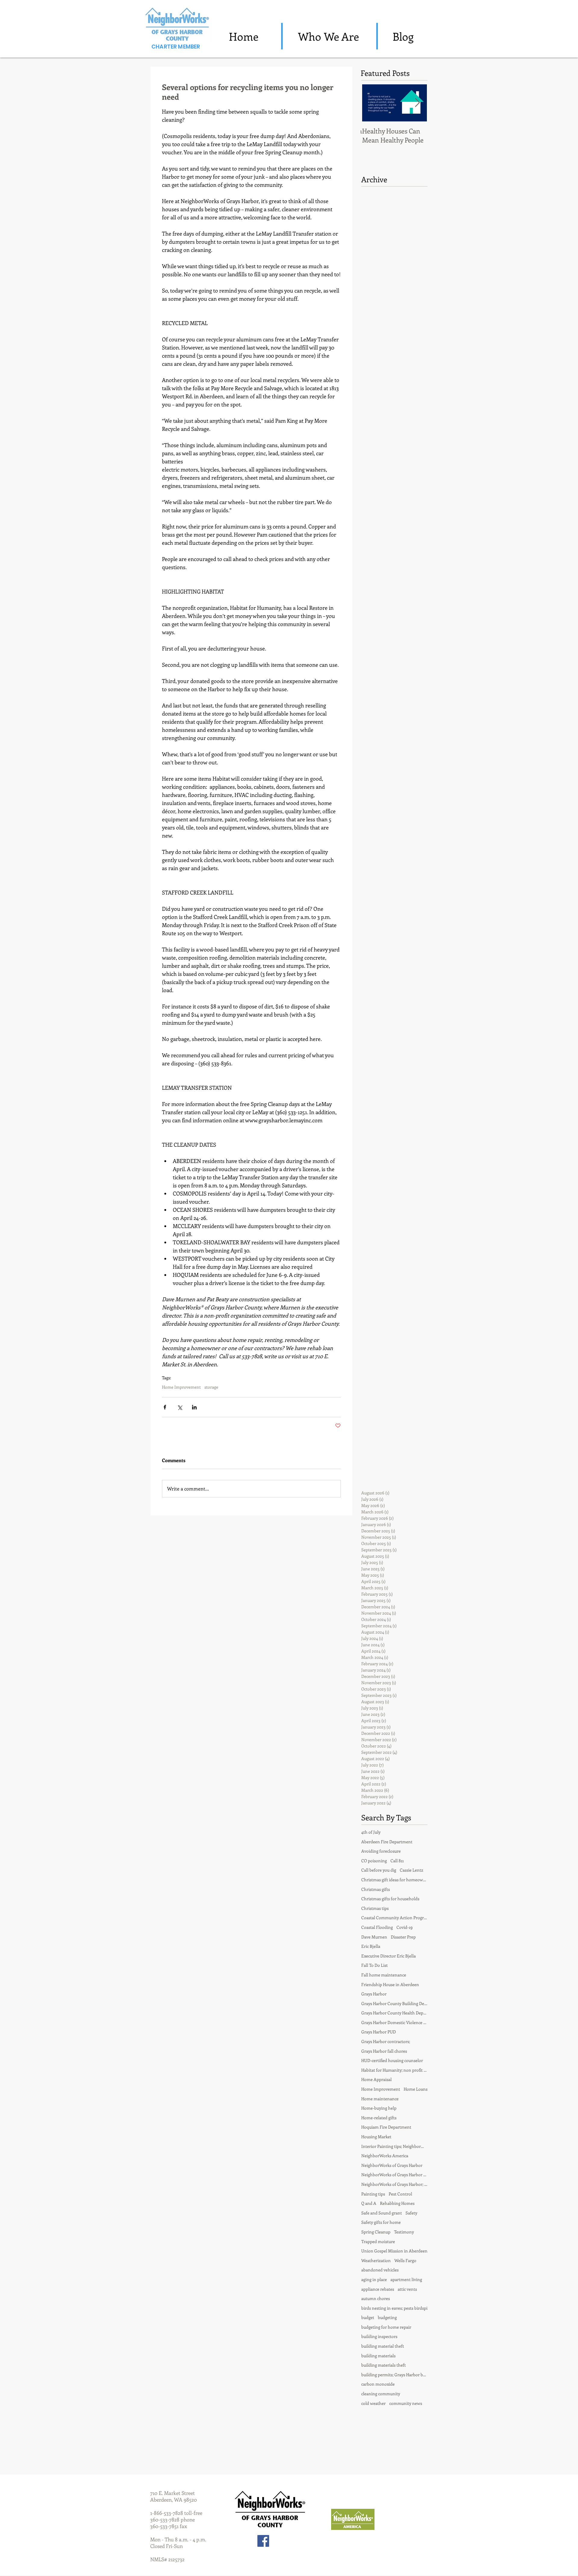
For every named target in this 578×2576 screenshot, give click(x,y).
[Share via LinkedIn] (194, 1407)
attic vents (407, 2289)
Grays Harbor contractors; (386, 2041)
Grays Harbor (374, 1994)
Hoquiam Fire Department (386, 2127)
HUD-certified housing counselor (392, 2060)
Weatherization (376, 2260)
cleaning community (381, 2394)
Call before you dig (379, 1870)
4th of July (371, 1832)
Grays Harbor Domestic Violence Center (394, 2022)
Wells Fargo (405, 2260)
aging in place (374, 2279)
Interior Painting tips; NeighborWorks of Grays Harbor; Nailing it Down (394, 2146)
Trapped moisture (378, 2241)
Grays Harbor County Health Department (394, 2013)
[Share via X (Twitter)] (180, 1407)
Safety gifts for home (381, 2222)
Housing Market (376, 2137)
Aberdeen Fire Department (387, 1842)
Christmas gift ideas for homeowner (394, 1880)
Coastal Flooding (377, 1927)
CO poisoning (374, 1861)
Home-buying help (379, 2108)
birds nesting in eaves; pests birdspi (394, 2308)
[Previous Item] (370, 103)
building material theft (383, 2346)
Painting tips (373, 2194)
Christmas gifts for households (390, 1899)
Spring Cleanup (376, 2232)
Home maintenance (380, 2099)
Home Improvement (181, 1387)
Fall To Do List (374, 1965)
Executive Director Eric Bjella (388, 1956)
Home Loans (416, 2089)
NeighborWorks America (385, 2156)
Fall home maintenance (384, 1975)
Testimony (404, 2232)
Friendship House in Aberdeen (390, 1984)
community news (406, 2403)
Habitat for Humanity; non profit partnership (394, 2070)
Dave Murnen (374, 1937)
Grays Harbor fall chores (384, 2051)
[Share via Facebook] (165, 1407)
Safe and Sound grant (382, 2213)
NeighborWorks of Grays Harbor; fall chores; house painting (394, 2184)
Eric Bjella (371, 1946)
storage (211, 1387)
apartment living (406, 2279)
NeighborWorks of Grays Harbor (392, 2165)
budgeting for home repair (386, 2327)
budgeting (387, 2317)
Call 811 (397, 1861)
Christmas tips (375, 1908)
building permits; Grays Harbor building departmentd (394, 2375)
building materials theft (384, 2365)
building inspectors (379, 2336)
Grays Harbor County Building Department (394, 2003)
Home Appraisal (376, 2079)
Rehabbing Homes (397, 2203)
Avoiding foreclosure (381, 1851)
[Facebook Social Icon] (263, 2541)
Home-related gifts (379, 2118)
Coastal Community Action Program (394, 1918)
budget (368, 2317)
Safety (411, 2213)
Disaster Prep (403, 1937)
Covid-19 (405, 1927)
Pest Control (400, 2194)
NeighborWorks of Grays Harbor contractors (394, 2175)
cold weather (373, 2403)
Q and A (369, 2203)
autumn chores (376, 2298)
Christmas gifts (376, 1889)
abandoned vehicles (380, 2270)
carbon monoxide (378, 2384)
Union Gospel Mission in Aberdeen (394, 2251)
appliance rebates (378, 2289)
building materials (378, 2356)
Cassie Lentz (412, 1870)
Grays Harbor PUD (379, 2032)
